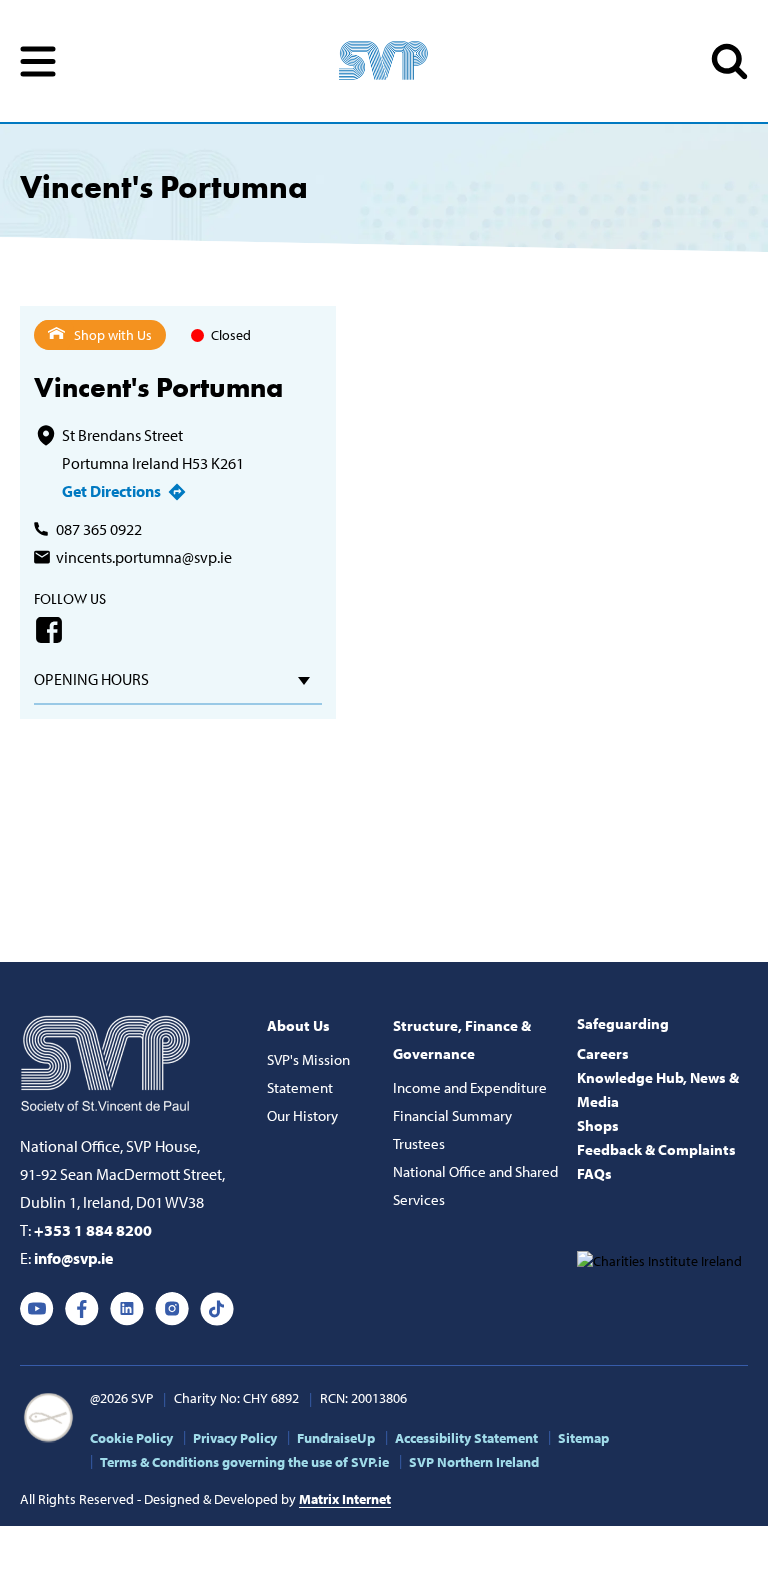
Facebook (49, 630)
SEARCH (729, 61)
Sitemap (583, 1438)
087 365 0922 (99, 529)
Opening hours (91, 679)
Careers (603, 1053)
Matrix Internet (345, 1499)
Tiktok (217, 1309)
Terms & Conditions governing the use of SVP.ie (244, 1462)
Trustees (419, 1143)
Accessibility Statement (466, 1438)
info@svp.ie (73, 1258)
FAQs (594, 1173)
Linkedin (127, 1309)
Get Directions (111, 491)
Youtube (37, 1309)
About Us (298, 1025)
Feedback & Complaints (656, 1149)
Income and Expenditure (470, 1087)
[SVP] (107, 1060)
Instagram (172, 1309)
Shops (598, 1125)
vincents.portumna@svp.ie (144, 557)
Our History (302, 1115)
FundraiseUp (336, 1438)
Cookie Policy (131, 1438)
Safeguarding (623, 1023)
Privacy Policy (235, 1438)
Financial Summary (452, 1115)
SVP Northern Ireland (474, 1462)
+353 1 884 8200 (93, 1230)
